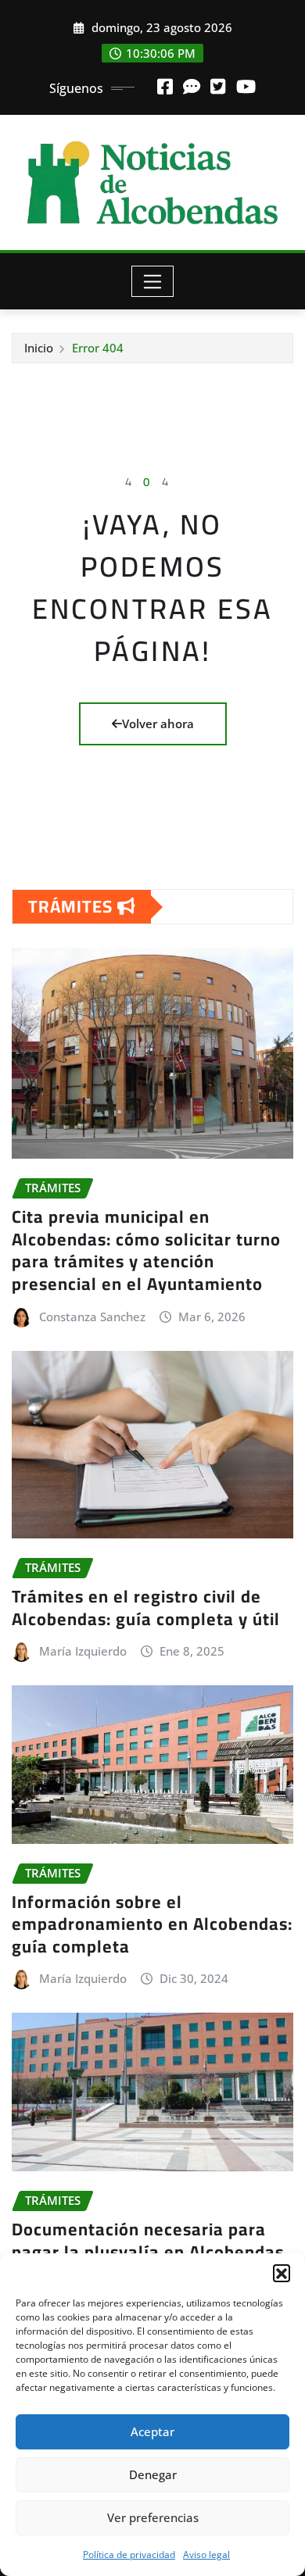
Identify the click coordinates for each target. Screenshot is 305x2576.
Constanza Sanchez (92, 1317)
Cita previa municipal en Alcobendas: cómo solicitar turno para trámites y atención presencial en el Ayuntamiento (146, 1250)
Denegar (153, 2474)
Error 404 (98, 348)
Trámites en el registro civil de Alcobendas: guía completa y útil (146, 1608)
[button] (282, 2273)
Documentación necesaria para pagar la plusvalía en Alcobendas (148, 2240)
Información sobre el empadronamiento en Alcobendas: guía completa (152, 1924)
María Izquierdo (83, 1651)
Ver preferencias (153, 2517)
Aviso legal (206, 2555)
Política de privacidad (129, 2555)
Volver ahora (158, 723)
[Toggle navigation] (153, 281)
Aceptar (152, 2431)
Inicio (39, 348)
